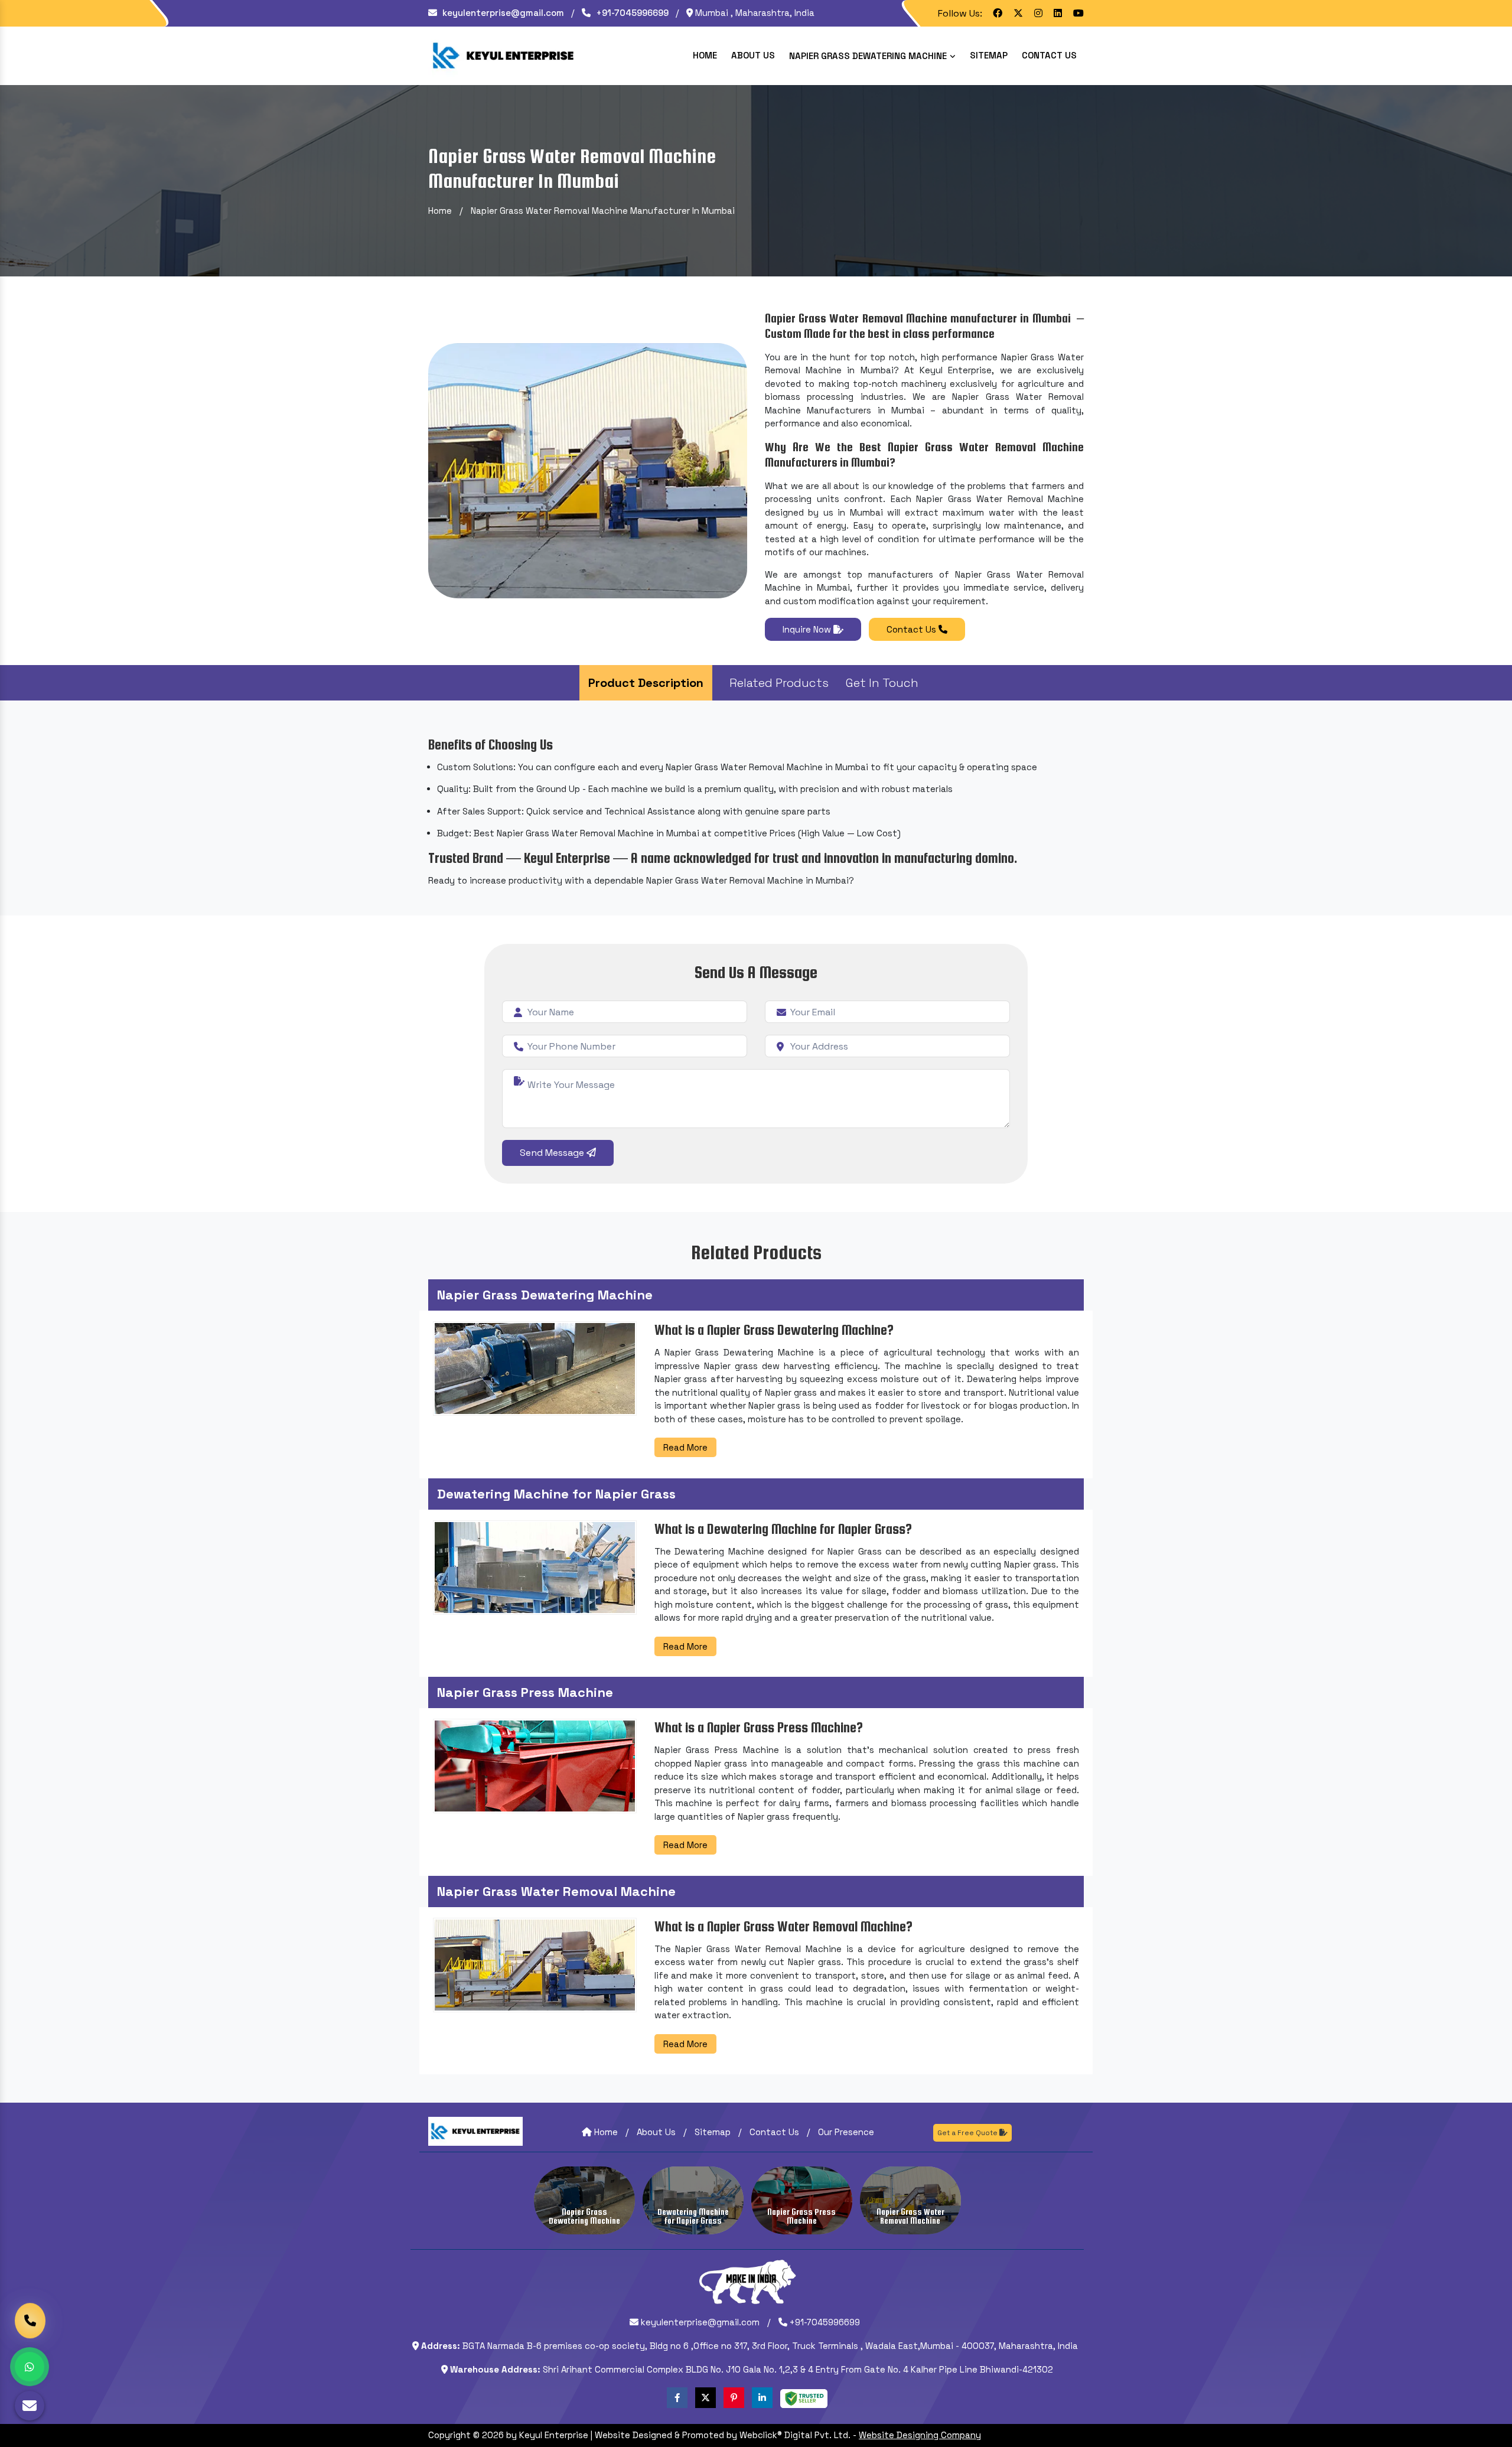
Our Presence (846, 2132)
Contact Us (1049, 55)
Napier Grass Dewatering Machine (869, 56)
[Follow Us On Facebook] (998, 13)
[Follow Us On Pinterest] (734, 2398)
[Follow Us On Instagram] (1038, 13)
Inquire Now (808, 629)
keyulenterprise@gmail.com (502, 13)
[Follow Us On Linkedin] (1058, 13)
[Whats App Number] (30, 2367)
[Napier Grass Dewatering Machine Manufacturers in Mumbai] (584, 2200)
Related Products (779, 683)
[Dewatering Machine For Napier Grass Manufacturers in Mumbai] (693, 2200)
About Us (753, 55)
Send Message (553, 1153)
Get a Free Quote (968, 2133)
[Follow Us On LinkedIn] (762, 2398)
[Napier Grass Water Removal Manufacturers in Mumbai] (910, 2200)
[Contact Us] (30, 2322)
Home (705, 55)
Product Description (646, 683)
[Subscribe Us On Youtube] (1078, 13)
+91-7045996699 (631, 13)
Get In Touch (882, 683)
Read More (685, 1447)
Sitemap (989, 55)
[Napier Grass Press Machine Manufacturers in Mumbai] (802, 2200)
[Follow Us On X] (1018, 13)
